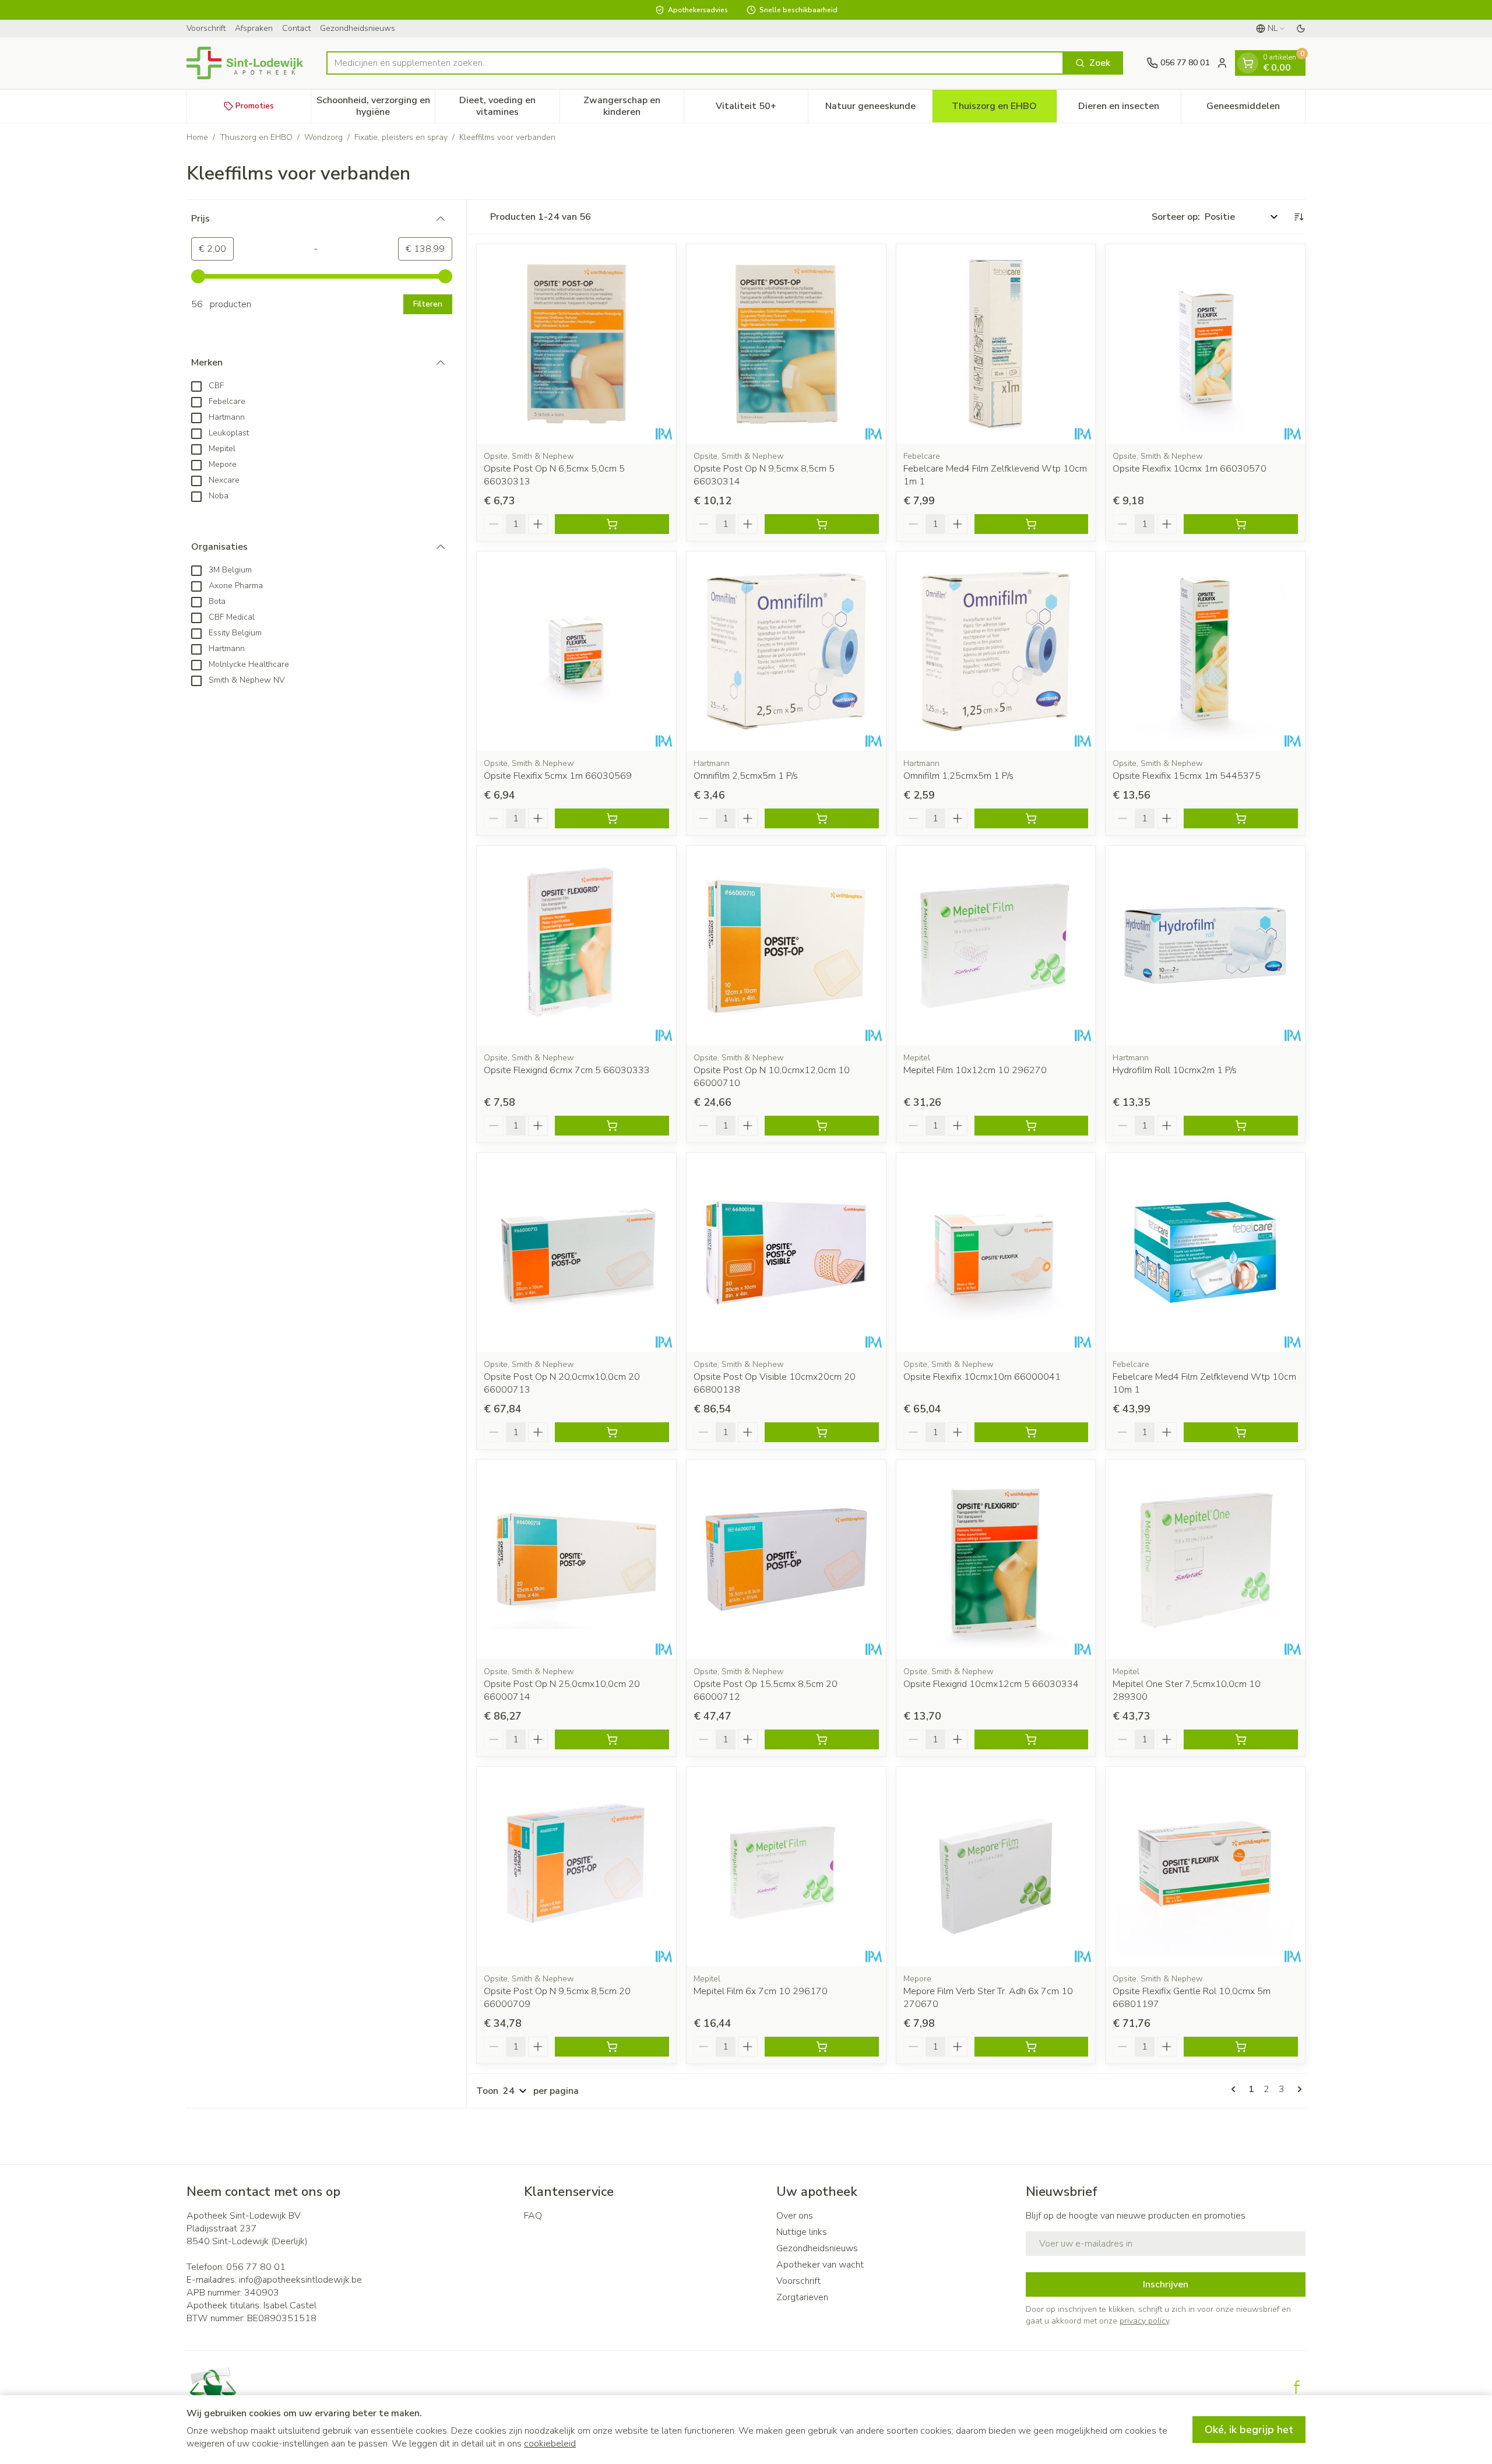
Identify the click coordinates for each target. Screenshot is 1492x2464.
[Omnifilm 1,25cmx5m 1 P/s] (996, 651)
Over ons (795, 2216)
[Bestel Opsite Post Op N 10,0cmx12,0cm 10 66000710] (822, 1126)
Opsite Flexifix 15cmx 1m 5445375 (1187, 776)
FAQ (533, 2216)
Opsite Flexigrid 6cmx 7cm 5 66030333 (567, 1070)
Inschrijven (1166, 2284)
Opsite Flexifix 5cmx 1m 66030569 (558, 776)
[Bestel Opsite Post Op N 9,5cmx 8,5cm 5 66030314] (822, 524)
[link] (1236, 2089)
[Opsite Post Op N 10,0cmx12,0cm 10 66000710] (786, 945)
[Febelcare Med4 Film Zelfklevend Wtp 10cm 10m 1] (1205, 1253)
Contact (296, 28)
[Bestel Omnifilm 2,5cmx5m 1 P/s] (822, 818)
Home (197, 137)
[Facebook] (1297, 2387)
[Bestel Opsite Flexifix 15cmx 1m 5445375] (1241, 818)
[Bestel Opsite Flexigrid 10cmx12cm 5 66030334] (1032, 1739)
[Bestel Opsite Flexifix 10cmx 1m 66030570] (1241, 524)
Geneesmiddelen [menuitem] (1256, 109)
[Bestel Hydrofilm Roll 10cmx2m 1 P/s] (1241, 1126)
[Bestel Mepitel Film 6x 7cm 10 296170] (822, 2047)
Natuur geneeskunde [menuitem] (879, 109)
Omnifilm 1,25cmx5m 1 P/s (958, 776)
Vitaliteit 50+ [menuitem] (762, 109)
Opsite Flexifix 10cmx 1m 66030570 (1190, 469)
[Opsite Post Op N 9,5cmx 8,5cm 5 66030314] (786, 344)
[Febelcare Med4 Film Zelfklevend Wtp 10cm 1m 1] (996, 344)
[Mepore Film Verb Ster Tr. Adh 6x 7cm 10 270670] (996, 1867)
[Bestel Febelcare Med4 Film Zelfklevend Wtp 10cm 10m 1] (1241, 1432)
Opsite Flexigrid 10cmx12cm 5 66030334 (991, 1684)
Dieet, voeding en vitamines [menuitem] (509, 106)
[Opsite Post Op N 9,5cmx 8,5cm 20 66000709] (576, 1867)
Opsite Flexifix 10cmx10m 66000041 (982, 1377)
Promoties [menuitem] (255, 106)
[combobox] (695, 63)
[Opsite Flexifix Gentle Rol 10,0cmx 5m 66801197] (1205, 1867)
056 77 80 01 (256, 2267)
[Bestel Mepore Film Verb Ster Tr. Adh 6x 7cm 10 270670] (1032, 2047)
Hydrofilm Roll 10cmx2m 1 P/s (1175, 1070)
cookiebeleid (550, 2444)
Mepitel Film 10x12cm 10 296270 (975, 1070)
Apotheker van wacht (820, 2265)
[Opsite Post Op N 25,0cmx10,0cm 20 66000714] (576, 1559)
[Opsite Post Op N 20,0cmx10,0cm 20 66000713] (576, 1253)
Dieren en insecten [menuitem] (1129, 109)
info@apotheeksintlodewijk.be (300, 2280)
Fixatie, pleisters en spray (401, 137)
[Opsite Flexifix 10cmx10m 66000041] (996, 1253)
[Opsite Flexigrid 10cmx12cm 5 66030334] (996, 1559)
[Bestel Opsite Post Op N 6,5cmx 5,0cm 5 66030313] (612, 524)
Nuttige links (802, 2232)
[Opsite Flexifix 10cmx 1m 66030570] (1205, 344)
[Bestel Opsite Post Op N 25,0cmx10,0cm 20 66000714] (612, 1739)
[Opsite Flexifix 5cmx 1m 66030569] (576, 651)
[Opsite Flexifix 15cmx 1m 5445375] (1205, 651)
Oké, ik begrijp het (1249, 2430)
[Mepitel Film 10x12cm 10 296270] (996, 945)
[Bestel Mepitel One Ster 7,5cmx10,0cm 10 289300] (1241, 1739)
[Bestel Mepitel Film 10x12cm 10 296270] (1032, 1126)
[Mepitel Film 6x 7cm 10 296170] (786, 1867)
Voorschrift (206, 28)
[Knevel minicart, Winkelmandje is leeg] (1248, 63)
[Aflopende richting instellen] (1299, 217)
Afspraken (254, 28)
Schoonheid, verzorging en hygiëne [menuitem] (376, 106)
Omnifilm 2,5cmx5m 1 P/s (746, 776)
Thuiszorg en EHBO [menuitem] (1004, 109)
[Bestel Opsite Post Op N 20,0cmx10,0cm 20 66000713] (612, 1432)
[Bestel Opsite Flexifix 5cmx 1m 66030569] (612, 818)
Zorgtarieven (802, 2297)
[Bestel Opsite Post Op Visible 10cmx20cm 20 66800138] (822, 1432)
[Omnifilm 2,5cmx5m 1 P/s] (786, 651)
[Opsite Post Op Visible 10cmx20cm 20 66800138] (786, 1253)
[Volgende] (1297, 2089)
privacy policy (1144, 2321)
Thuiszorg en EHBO (256, 137)
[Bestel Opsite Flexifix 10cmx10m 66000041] (1032, 1432)
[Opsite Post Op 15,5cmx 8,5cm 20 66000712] (786, 1559)
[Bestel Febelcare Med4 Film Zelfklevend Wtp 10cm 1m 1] (1032, 524)
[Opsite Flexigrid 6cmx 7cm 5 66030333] (576, 945)
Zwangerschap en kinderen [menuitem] (634, 106)
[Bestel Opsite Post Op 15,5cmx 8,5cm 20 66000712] (822, 1739)
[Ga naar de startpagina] (245, 63)
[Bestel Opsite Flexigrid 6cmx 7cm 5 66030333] (612, 1126)
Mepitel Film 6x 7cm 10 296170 (761, 1991)
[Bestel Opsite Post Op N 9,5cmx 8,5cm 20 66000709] (612, 2047)
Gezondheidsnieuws (358, 28)
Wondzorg (323, 137)
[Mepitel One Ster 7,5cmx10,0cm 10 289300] (1205, 1559)
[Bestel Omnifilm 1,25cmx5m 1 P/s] (1032, 818)
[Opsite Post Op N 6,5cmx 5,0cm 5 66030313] (576, 344)
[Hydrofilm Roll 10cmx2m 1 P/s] (1205, 945)
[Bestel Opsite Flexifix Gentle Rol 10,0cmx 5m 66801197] (1241, 2047)
